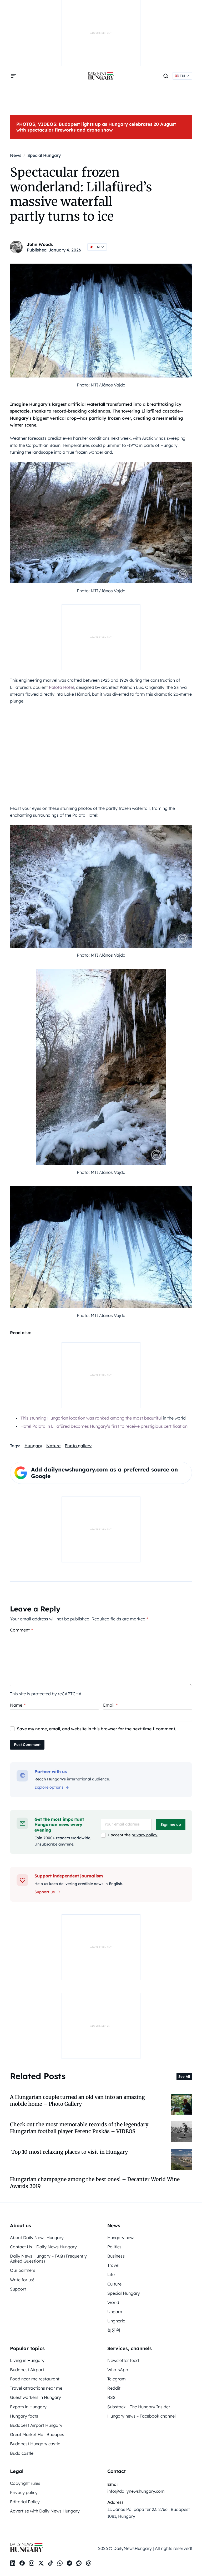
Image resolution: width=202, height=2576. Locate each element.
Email (110, 1705)
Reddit (114, 2388)
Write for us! (22, 2280)
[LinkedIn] (13, 2563)
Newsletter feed (123, 2360)
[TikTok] (50, 2563)
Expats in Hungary (28, 2407)
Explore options (49, 1787)
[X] (41, 2563)
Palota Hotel (61, 687)
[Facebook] (22, 2563)
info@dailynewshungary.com (136, 2491)
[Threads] (88, 2563)
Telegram (117, 2379)
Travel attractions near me (36, 2388)
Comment (21, 1630)
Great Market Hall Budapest (38, 2434)
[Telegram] (69, 2563)
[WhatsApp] (60, 2563)
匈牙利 (114, 2330)
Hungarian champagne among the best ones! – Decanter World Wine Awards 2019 (95, 2183)
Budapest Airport (27, 2370)
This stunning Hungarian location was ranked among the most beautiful (91, 1418)
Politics (114, 2247)
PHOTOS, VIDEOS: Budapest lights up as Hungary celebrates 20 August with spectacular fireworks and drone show (96, 127)
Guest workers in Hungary (36, 2397)
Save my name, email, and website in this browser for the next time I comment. (97, 1729)
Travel (113, 2265)
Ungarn (115, 2312)
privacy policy (144, 1835)
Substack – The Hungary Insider (139, 2407)
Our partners (23, 2270)
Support (18, 2289)
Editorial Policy (25, 2502)
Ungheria (116, 2321)
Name (18, 1705)
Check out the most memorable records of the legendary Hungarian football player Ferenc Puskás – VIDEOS (79, 2128)
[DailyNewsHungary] (101, 76)
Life (111, 2274)
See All (184, 2076)
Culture (114, 2284)
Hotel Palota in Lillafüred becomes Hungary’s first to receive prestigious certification (104, 1426)
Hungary (33, 1446)
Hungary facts (24, 2416)
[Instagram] (32, 2563)
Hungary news (121, 2238)
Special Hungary (124, 2293)
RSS (111, 2397)
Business (116, 2256)
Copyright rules (25, 2483)
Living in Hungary (27, 2360)
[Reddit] (79, 2563)
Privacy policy (24, 2492)
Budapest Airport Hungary (36, 2425)
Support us (45, 1892)
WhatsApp (118, 2370)
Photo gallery (78, 1446)
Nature (53, 1446)
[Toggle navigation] (13, 76)
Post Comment (27, 1745)
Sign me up (171, 1824)
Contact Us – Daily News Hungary (43, 2247)
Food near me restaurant (35, 2379)
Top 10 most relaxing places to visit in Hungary (69, 2152)
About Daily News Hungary (37, 2238)
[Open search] (166, 76)
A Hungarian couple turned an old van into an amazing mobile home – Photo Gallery (77, 2100)
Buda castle (22, 2453)
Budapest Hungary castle (35, 2444)
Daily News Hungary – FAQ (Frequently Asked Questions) (48, 2258)
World (113, 2302)
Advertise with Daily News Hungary (45, 2511)
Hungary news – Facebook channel (142, 2416)
